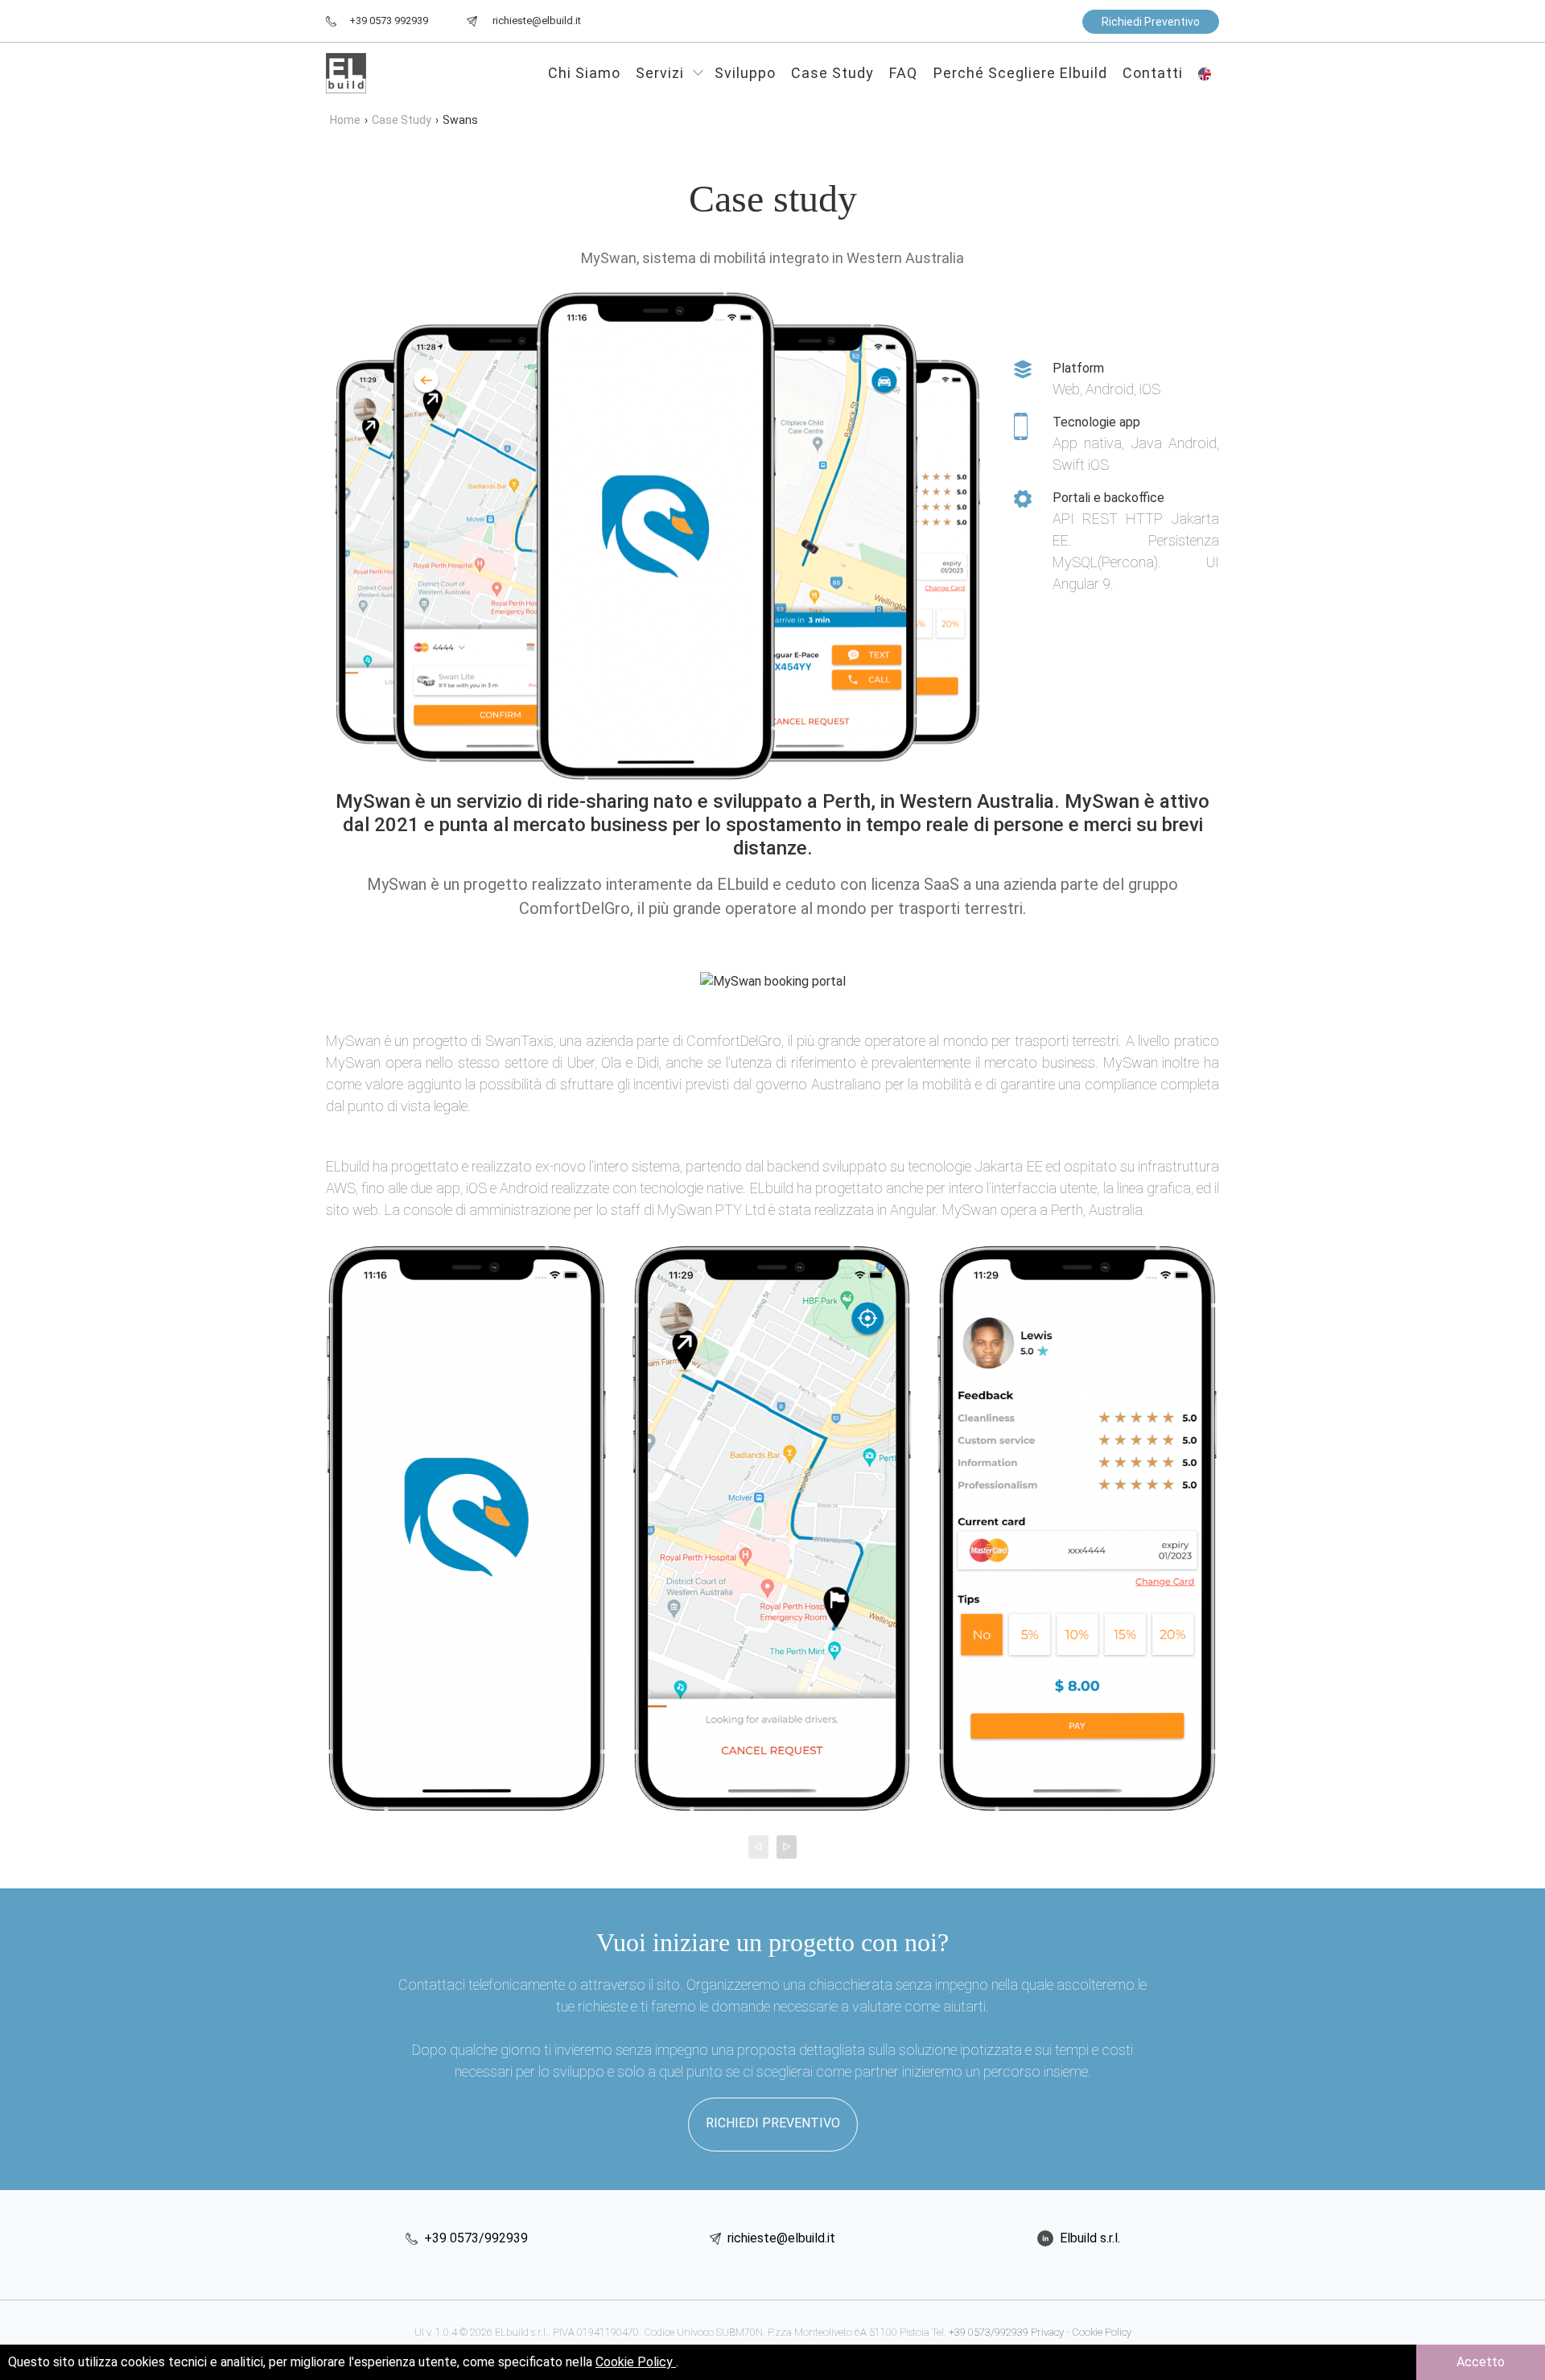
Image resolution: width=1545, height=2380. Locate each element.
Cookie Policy (1102, 2332)
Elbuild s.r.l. (1088, 2238)
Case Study (832, 73)
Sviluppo (745, 73)
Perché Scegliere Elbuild (1020, 73)
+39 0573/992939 (474, 2238)
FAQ (903, 73)
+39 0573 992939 (389, 21)
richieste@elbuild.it (780, 2238)
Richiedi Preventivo (1151, 22)
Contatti (1153, 73)
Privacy (1047, 2332)
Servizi (662, 73)
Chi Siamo (584, 73)
